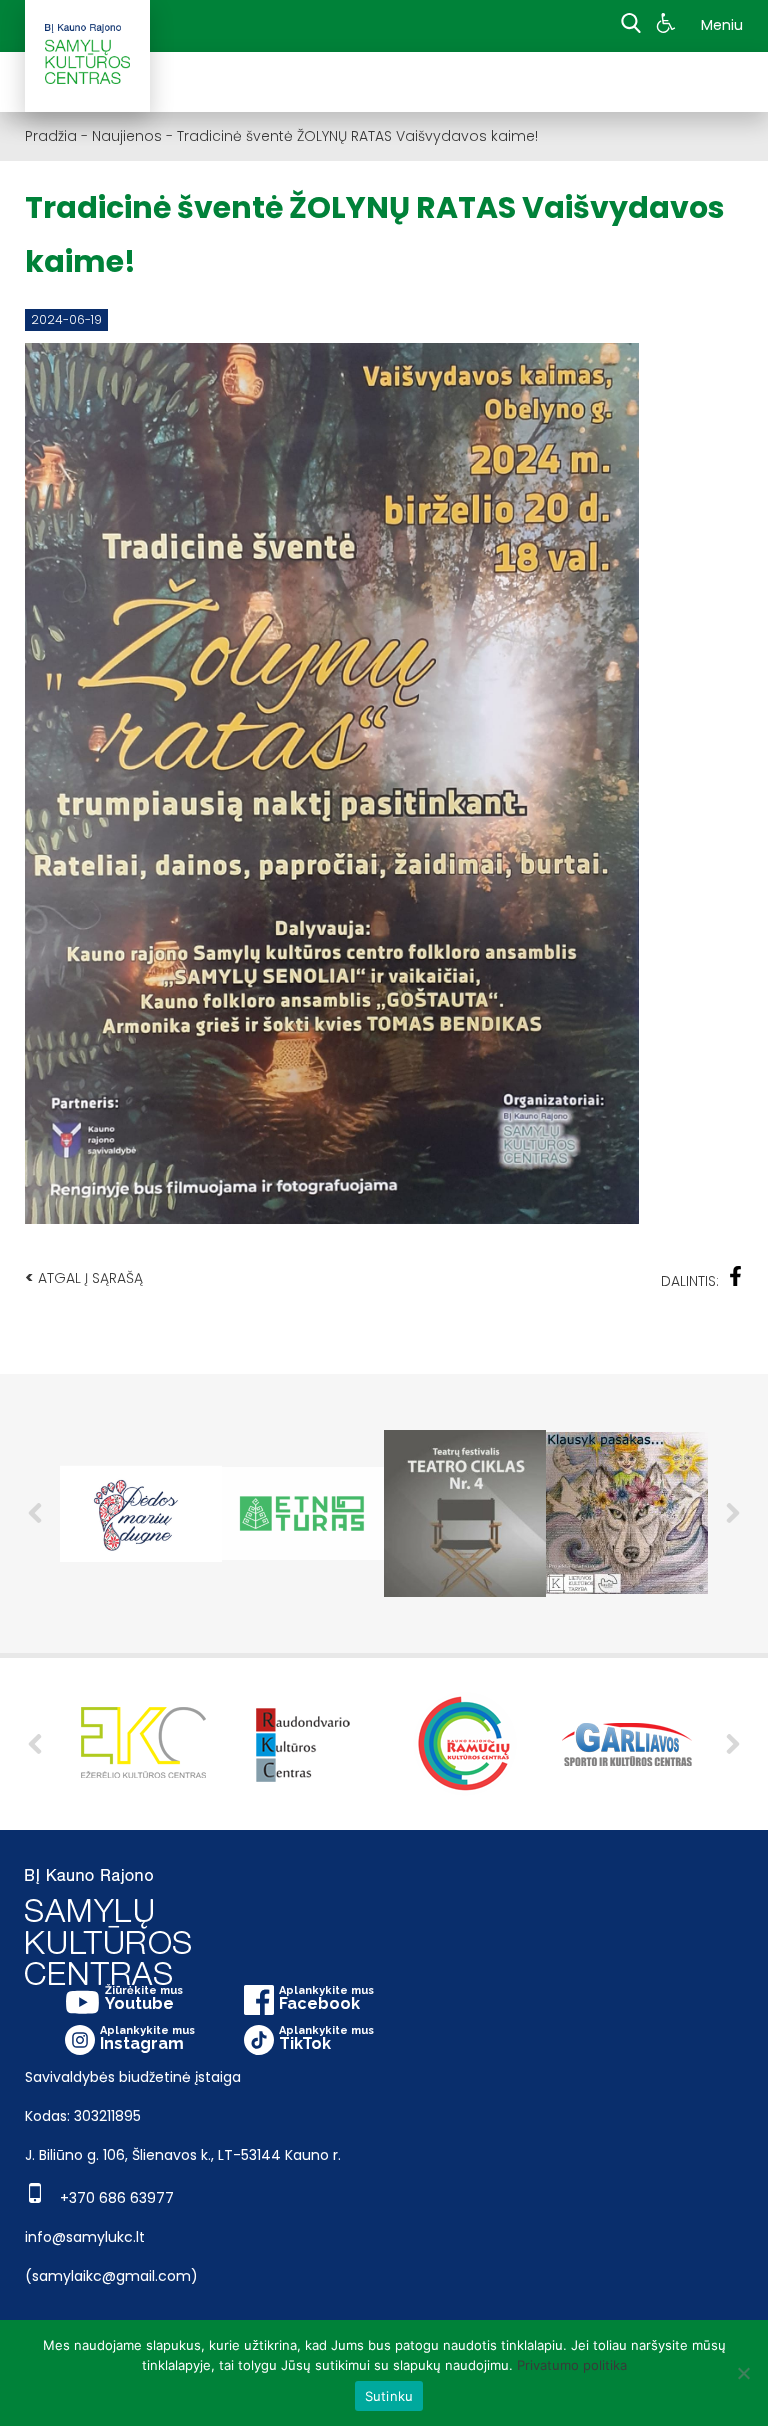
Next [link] (733, 1513)
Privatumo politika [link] (572, 2365)
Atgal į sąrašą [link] (84, 1277)
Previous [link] (35, 1513)
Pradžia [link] (51, 136)
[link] (668, 26)
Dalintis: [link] (690, 1281)
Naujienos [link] (127, 136)
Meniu (722, 25)
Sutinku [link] (389, 2396)
